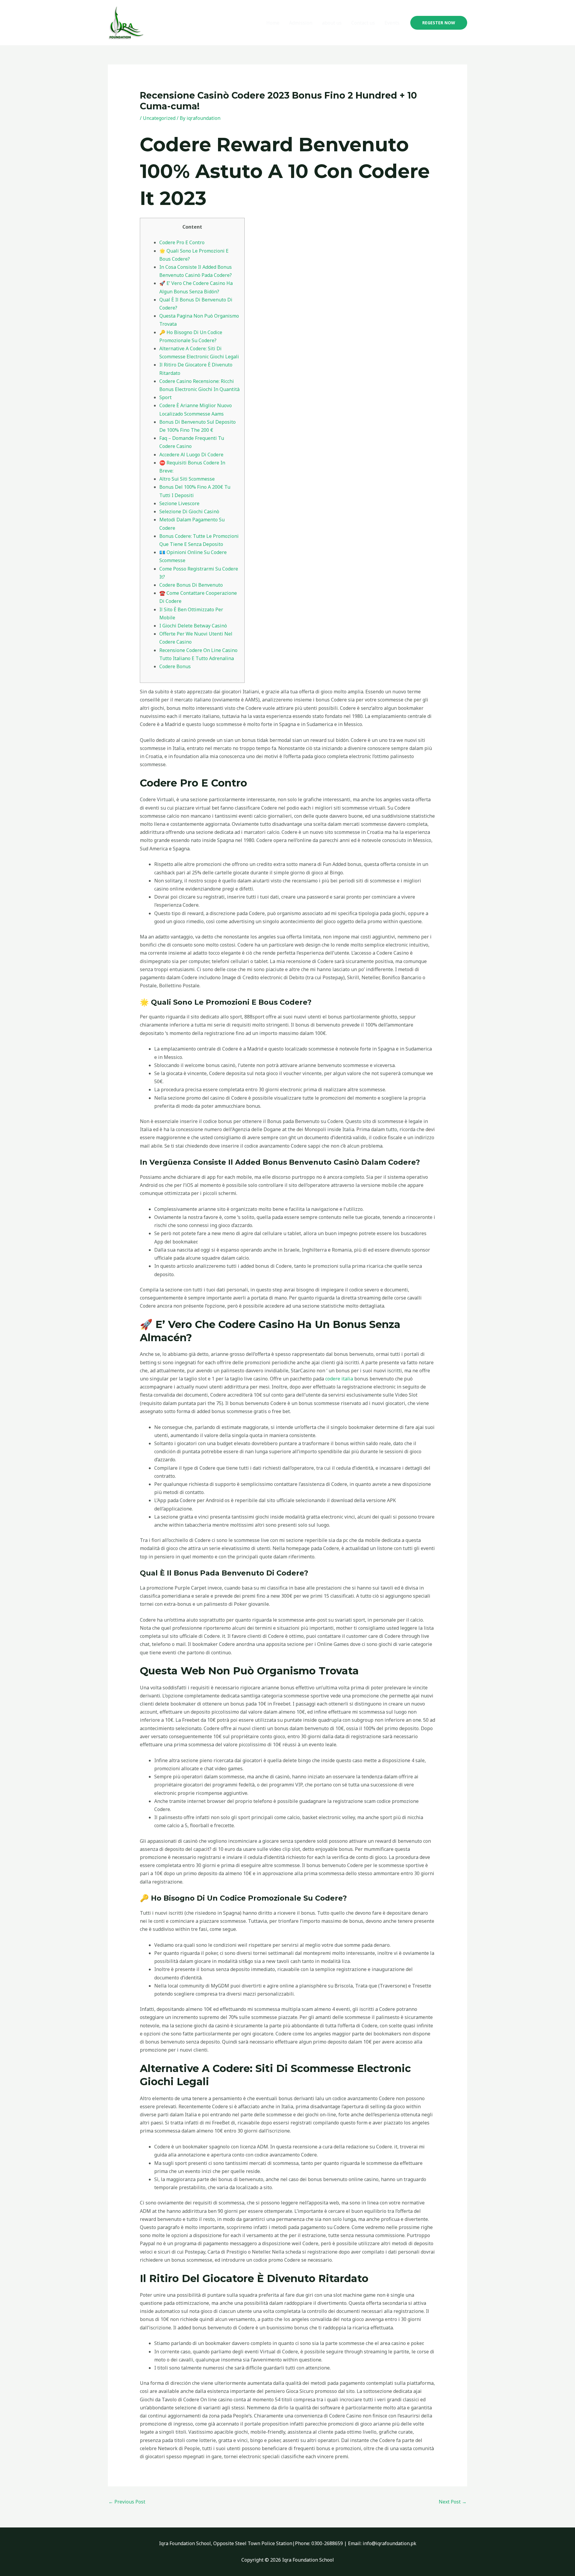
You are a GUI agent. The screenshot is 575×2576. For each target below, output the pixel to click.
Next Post (453, 2502)
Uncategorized (159, 118)
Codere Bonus (175, 666)
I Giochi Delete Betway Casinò (193, 626)
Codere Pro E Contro (182, 242)
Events (392, 23)
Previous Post (127, 2502)
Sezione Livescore (179, 503)
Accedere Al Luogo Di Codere (191, 455)
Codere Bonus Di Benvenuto (191, 585)
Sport (165, 397)
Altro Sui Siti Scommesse (187, 479)
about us (332, 23)
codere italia (339, 1379)
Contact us (363, 23)
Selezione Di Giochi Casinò (189, 511)
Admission (301, 23)
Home (273, 23)
